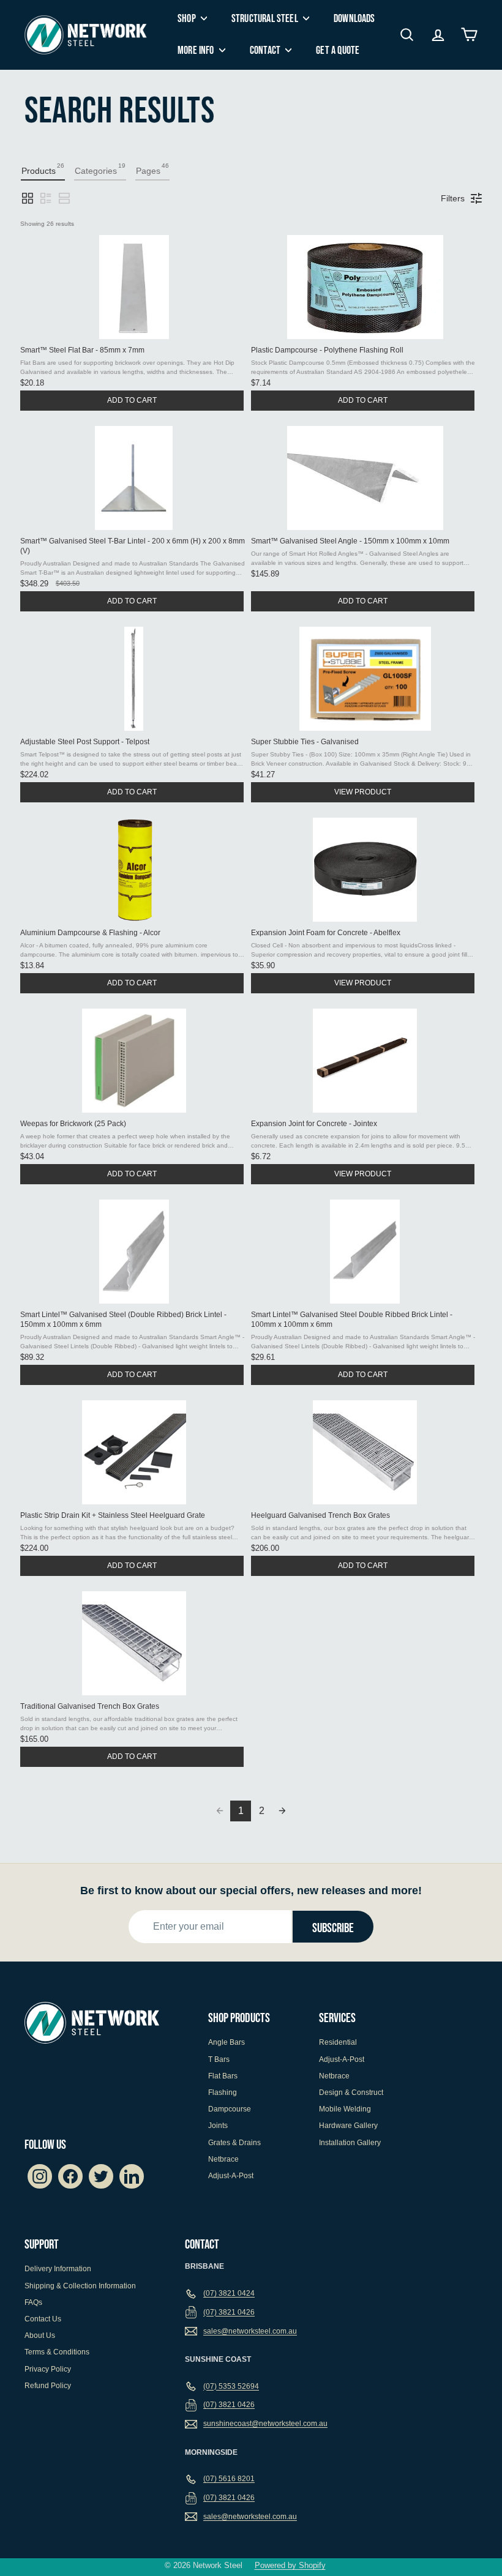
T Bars (219, 2059)
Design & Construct (351, 2093)
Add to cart (132, 400)
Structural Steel (266, 19)
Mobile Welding (345, 2109)
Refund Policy (48, 2386)
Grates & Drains (234, 2143)
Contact (266, 50)
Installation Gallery (350, 2143)
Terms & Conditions (57, 2352)
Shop (188, 19)
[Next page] (282, 1811)
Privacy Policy (48, 2369)
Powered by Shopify (290, 2565)
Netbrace (223, 2159)
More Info (197, 50)
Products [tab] (43, 169)
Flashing (223, 2093)
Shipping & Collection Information (80, 2286)
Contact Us (43, 2319)
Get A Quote (338, 50)
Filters (453, 198)
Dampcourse (230, 2109)
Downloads (354, 19)
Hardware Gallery (348, 2126)
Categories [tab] (100, 169)
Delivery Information (58, 2269)
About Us (40, 2335)
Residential (338, 2042)
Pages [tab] (152, 169)
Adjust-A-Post (231, 2176)
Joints (218, 2126)
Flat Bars (223, 2076)
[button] (28, 198)
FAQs (33, 2302)
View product (363, 792)
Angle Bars (227, 2042)
